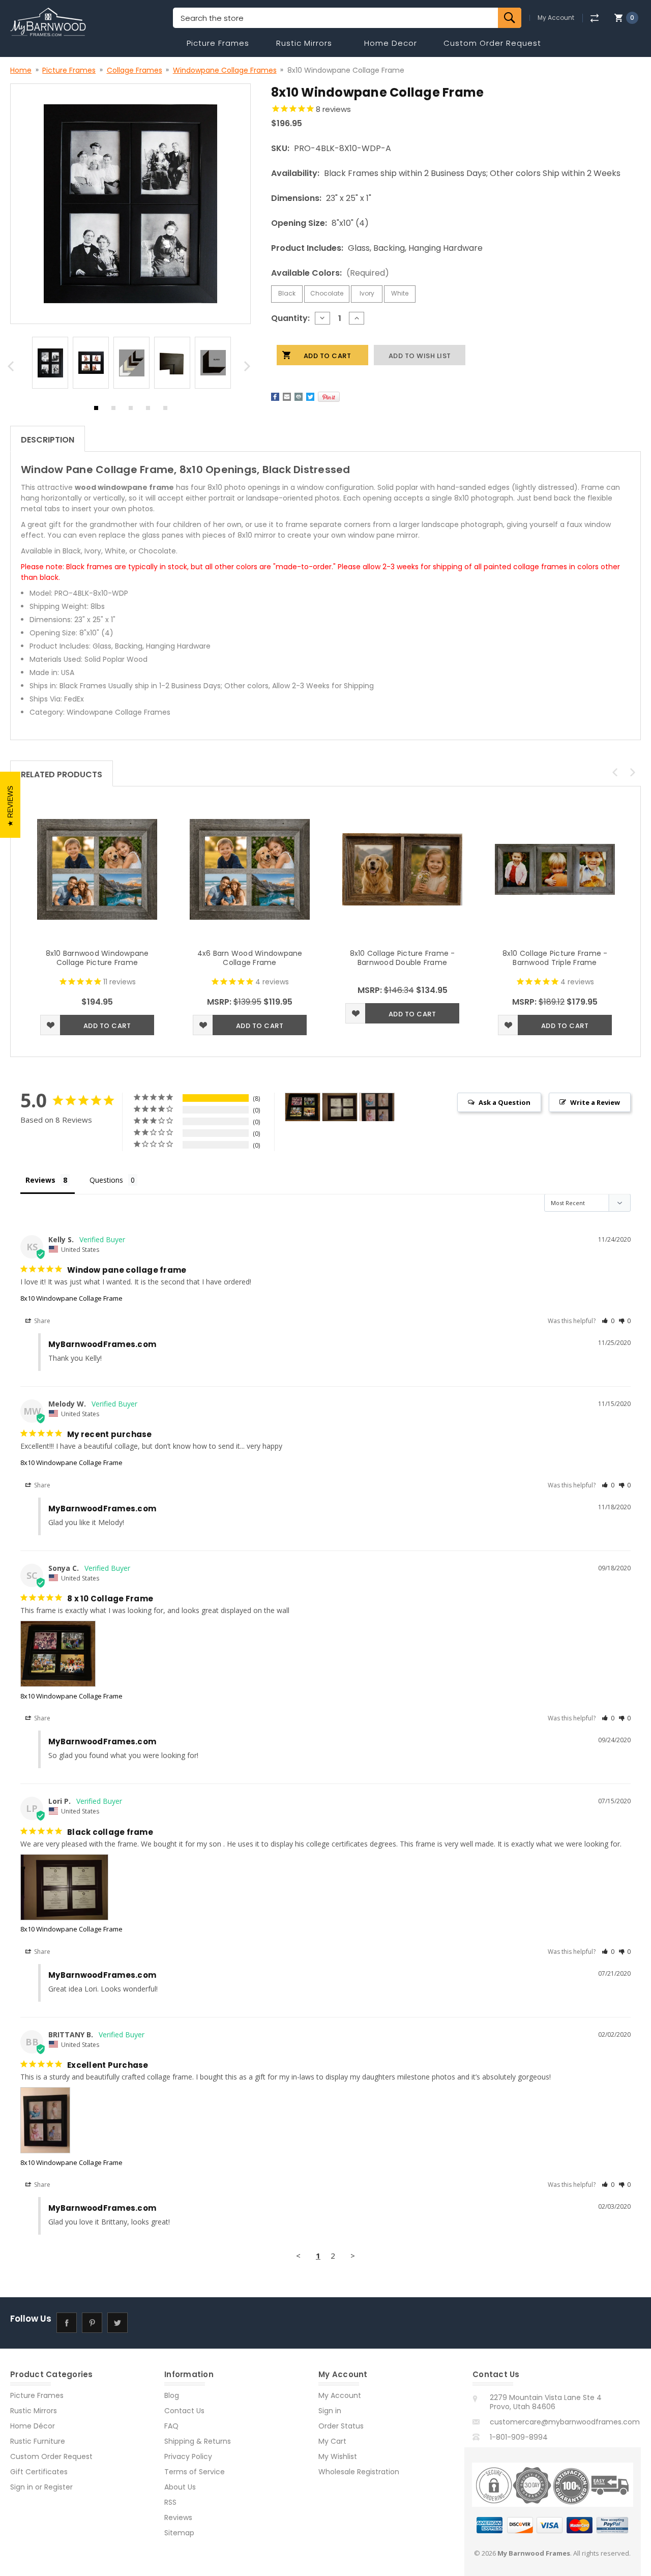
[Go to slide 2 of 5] (113, 411)
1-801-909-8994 (519, 2437)
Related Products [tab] (62, 774)
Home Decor (391, 43)
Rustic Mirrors (304, 43)
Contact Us (184, 2411)
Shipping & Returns (198, 2441)
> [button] (353, 2256)
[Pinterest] (329, 397)
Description (48, 440)
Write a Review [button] (595, 1102)
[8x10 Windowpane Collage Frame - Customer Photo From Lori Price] (340, 1107)
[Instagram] (143, 2323)
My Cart (332, 2441)
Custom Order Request (492, 43)
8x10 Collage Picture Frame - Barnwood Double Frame (403, 958)
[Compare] (594, 18)
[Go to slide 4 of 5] (148, 411)
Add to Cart (107, 1026)
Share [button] (41, 1321)
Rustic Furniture (38, 2441)
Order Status (341, 2426)
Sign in (22, 2487)
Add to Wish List (50, 1025)
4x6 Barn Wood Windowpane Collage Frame (250, 958)
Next (249, 369)
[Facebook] (275, 397)
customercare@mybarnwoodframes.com (565, 2422)
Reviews (178, 2518)
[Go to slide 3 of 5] (131, 411)
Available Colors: (330, 273)
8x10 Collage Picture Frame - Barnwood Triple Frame (555, 958)
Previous (12, 369)
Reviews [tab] (40, 1180)
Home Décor (33, 2426)
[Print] (299, 397)
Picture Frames (218, 43)
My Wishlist (338, 2456)
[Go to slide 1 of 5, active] (96, 411)
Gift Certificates (39, 2472)
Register (58, 2487)
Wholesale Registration (359, 2472)
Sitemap (179, 2533)
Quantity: (290, 318)
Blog (172, 2395)
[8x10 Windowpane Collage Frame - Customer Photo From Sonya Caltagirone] (303, 1107)
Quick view (97, 869)
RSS (170, 2502)
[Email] (287, 397)
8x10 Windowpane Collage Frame (71, 1298)
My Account (556, 18)
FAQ (171, 2426)
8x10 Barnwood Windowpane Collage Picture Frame (97, 958)
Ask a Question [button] (505, 1102)
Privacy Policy (188, 2456)
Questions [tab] (106, 1180)
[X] (310, 397)
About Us (180, 2487)
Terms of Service (195, 2472)
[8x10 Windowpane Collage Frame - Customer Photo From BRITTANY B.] (377, 1107)
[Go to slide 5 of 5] (165, 411)
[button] (608, 1321)
